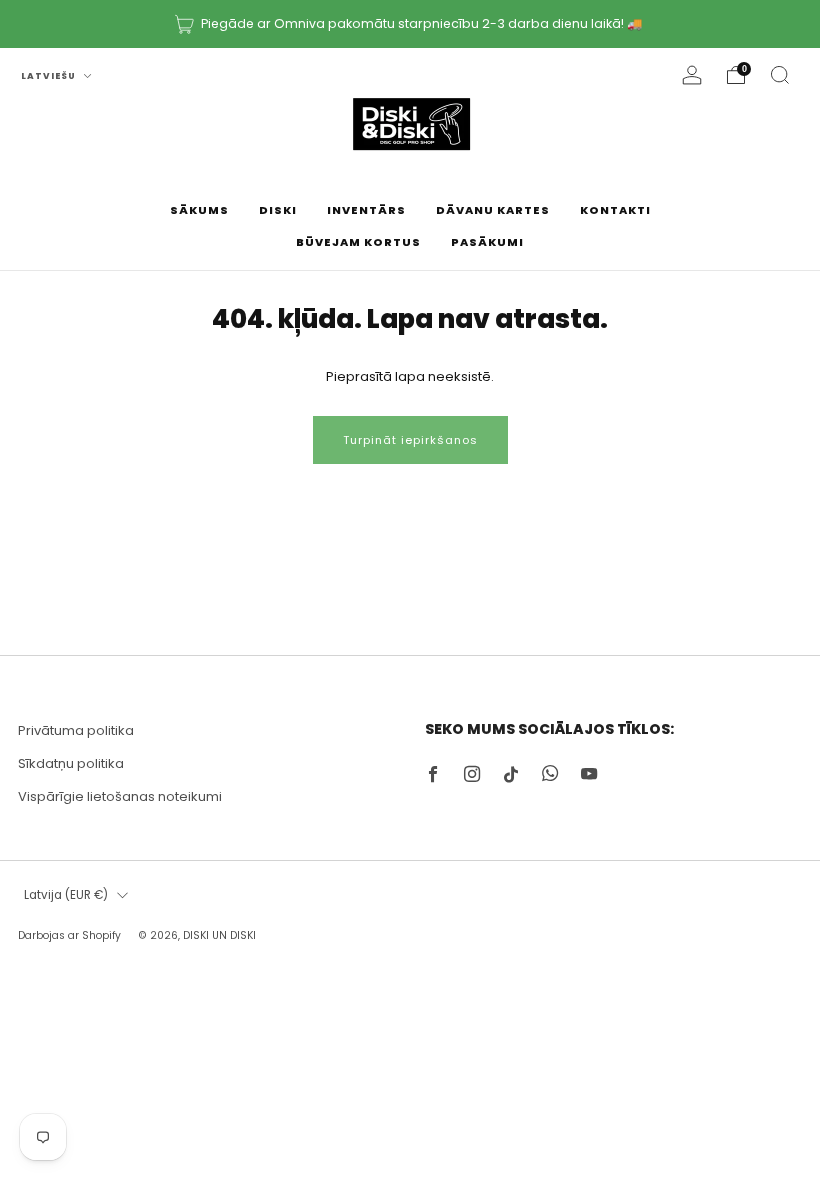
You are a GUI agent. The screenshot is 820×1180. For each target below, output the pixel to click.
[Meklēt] (780, 75)
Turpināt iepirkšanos (410, 440)
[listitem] (410, 24)
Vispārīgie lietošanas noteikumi (120, 796)
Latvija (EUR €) (66, 895)
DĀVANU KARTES (493, 210)
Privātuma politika (76, 730)
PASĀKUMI (487, 242)
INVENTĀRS (366, 210)
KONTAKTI (615, 210)
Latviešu (50, 76)
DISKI (278, 210)
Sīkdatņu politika (71, 763)
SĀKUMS (199, 210)
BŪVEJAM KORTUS (358, 242)
